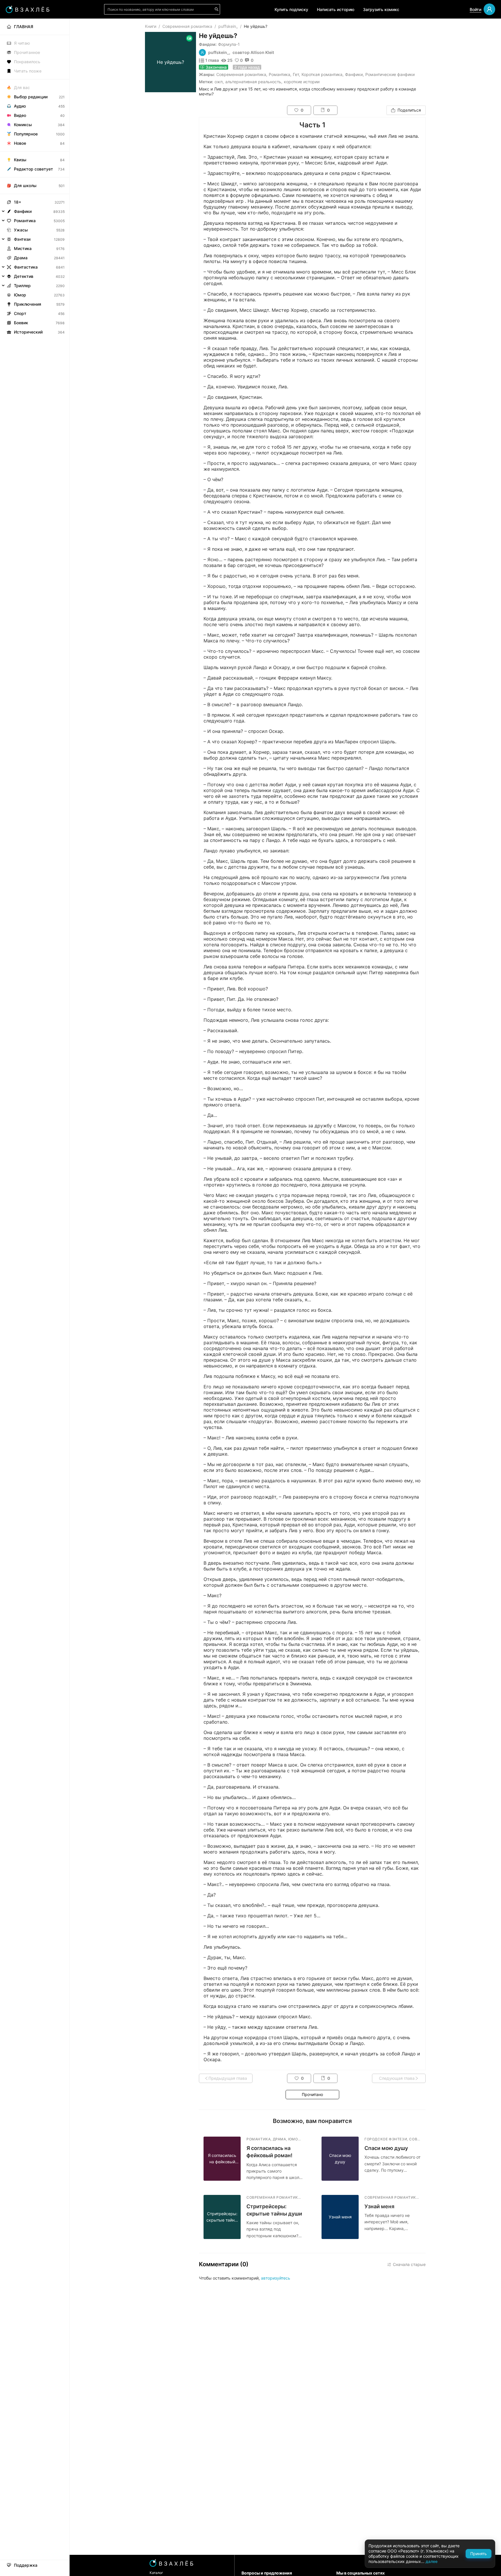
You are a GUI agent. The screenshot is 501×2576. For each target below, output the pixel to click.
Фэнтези (22, 239)
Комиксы (23, 125)
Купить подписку (291, 9)
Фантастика (26, 267)
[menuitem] (35, 27)
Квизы (20, 160)
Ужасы (21, 230)
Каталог (156, 2573)
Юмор (20, 295)
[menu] (35, 178)
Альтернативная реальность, (254, 82)
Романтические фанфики (390, 74)
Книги (151, 26)
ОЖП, (219, 82)
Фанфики (354, 74)
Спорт (20, 313)
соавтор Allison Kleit (253, 52)
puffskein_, (219, 52)
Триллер (22, 286)
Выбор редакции (31, 97)
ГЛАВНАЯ (23, 27)
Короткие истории (302, 82)
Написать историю (336, 9)
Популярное (26, 134)
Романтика (279, 74)
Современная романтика (187, 26)
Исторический (28, 332)
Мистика (23, 248)
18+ (18, 202)
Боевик (21, 323)
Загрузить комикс (381, 9)
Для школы (25, 185)
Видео (20, 115)
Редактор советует (33, 169)
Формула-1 (229, 44)
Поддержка (26, 2565)
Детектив (24, 276)
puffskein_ (228, 26)
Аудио (20, 106)
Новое (20, 143)
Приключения (28, 304)
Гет (296, 74)
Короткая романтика (322, 74)
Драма (21, 258)
